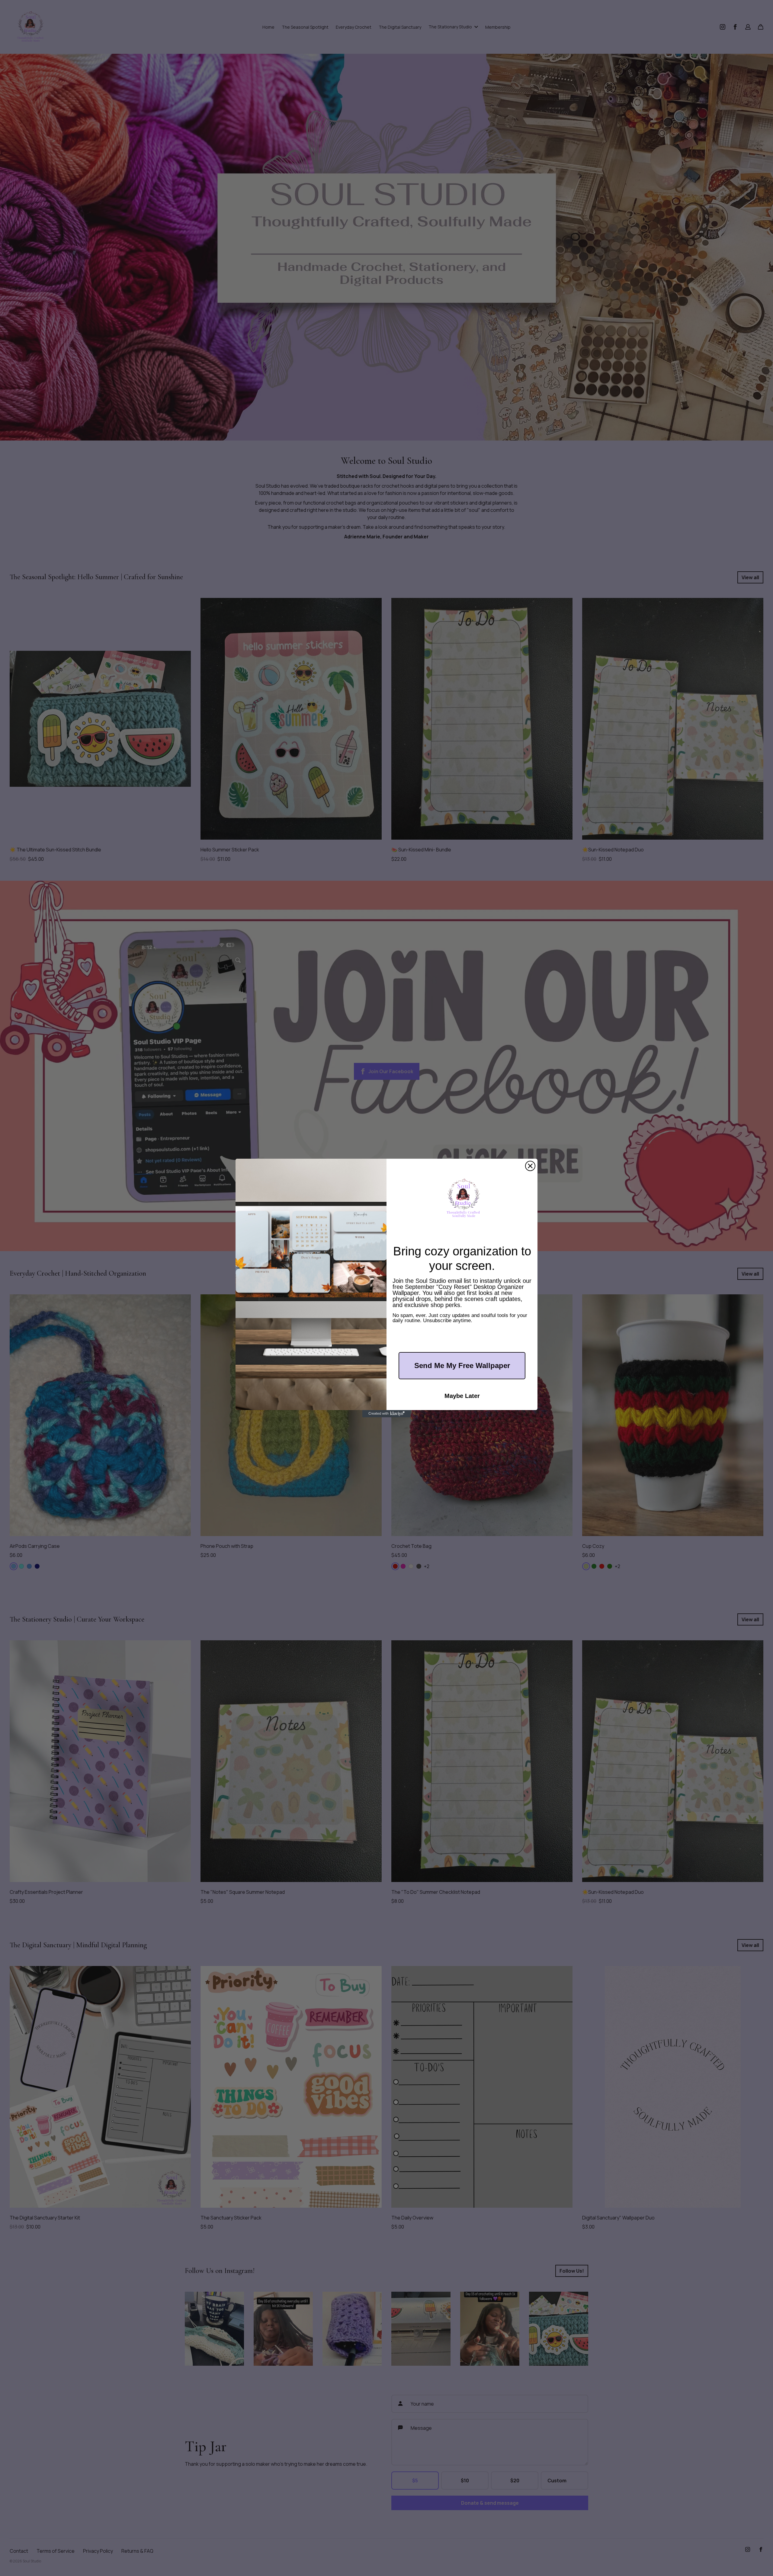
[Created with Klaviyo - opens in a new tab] (386, 1414)
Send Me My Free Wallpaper (462, 1365)
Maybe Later (462, 1396)
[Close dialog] (530, 1166)
